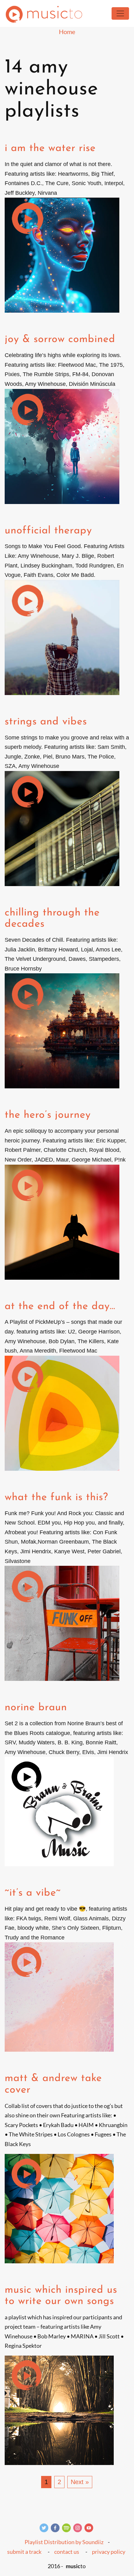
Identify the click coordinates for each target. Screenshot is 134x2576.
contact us (67, 2552)
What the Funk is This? (56, 1497)
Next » (80, 2482)
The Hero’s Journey (48, 1115)
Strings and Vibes (46, 722)
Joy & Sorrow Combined (60, 339)
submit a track (24, 2552)
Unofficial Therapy (48, 531)
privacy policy (109, 2552)
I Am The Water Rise (50, 148)
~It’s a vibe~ (33, 1893)
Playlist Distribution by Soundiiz (64, 2542)
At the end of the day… (60, 1306)
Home (67, 32)
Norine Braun (36, 1708)
